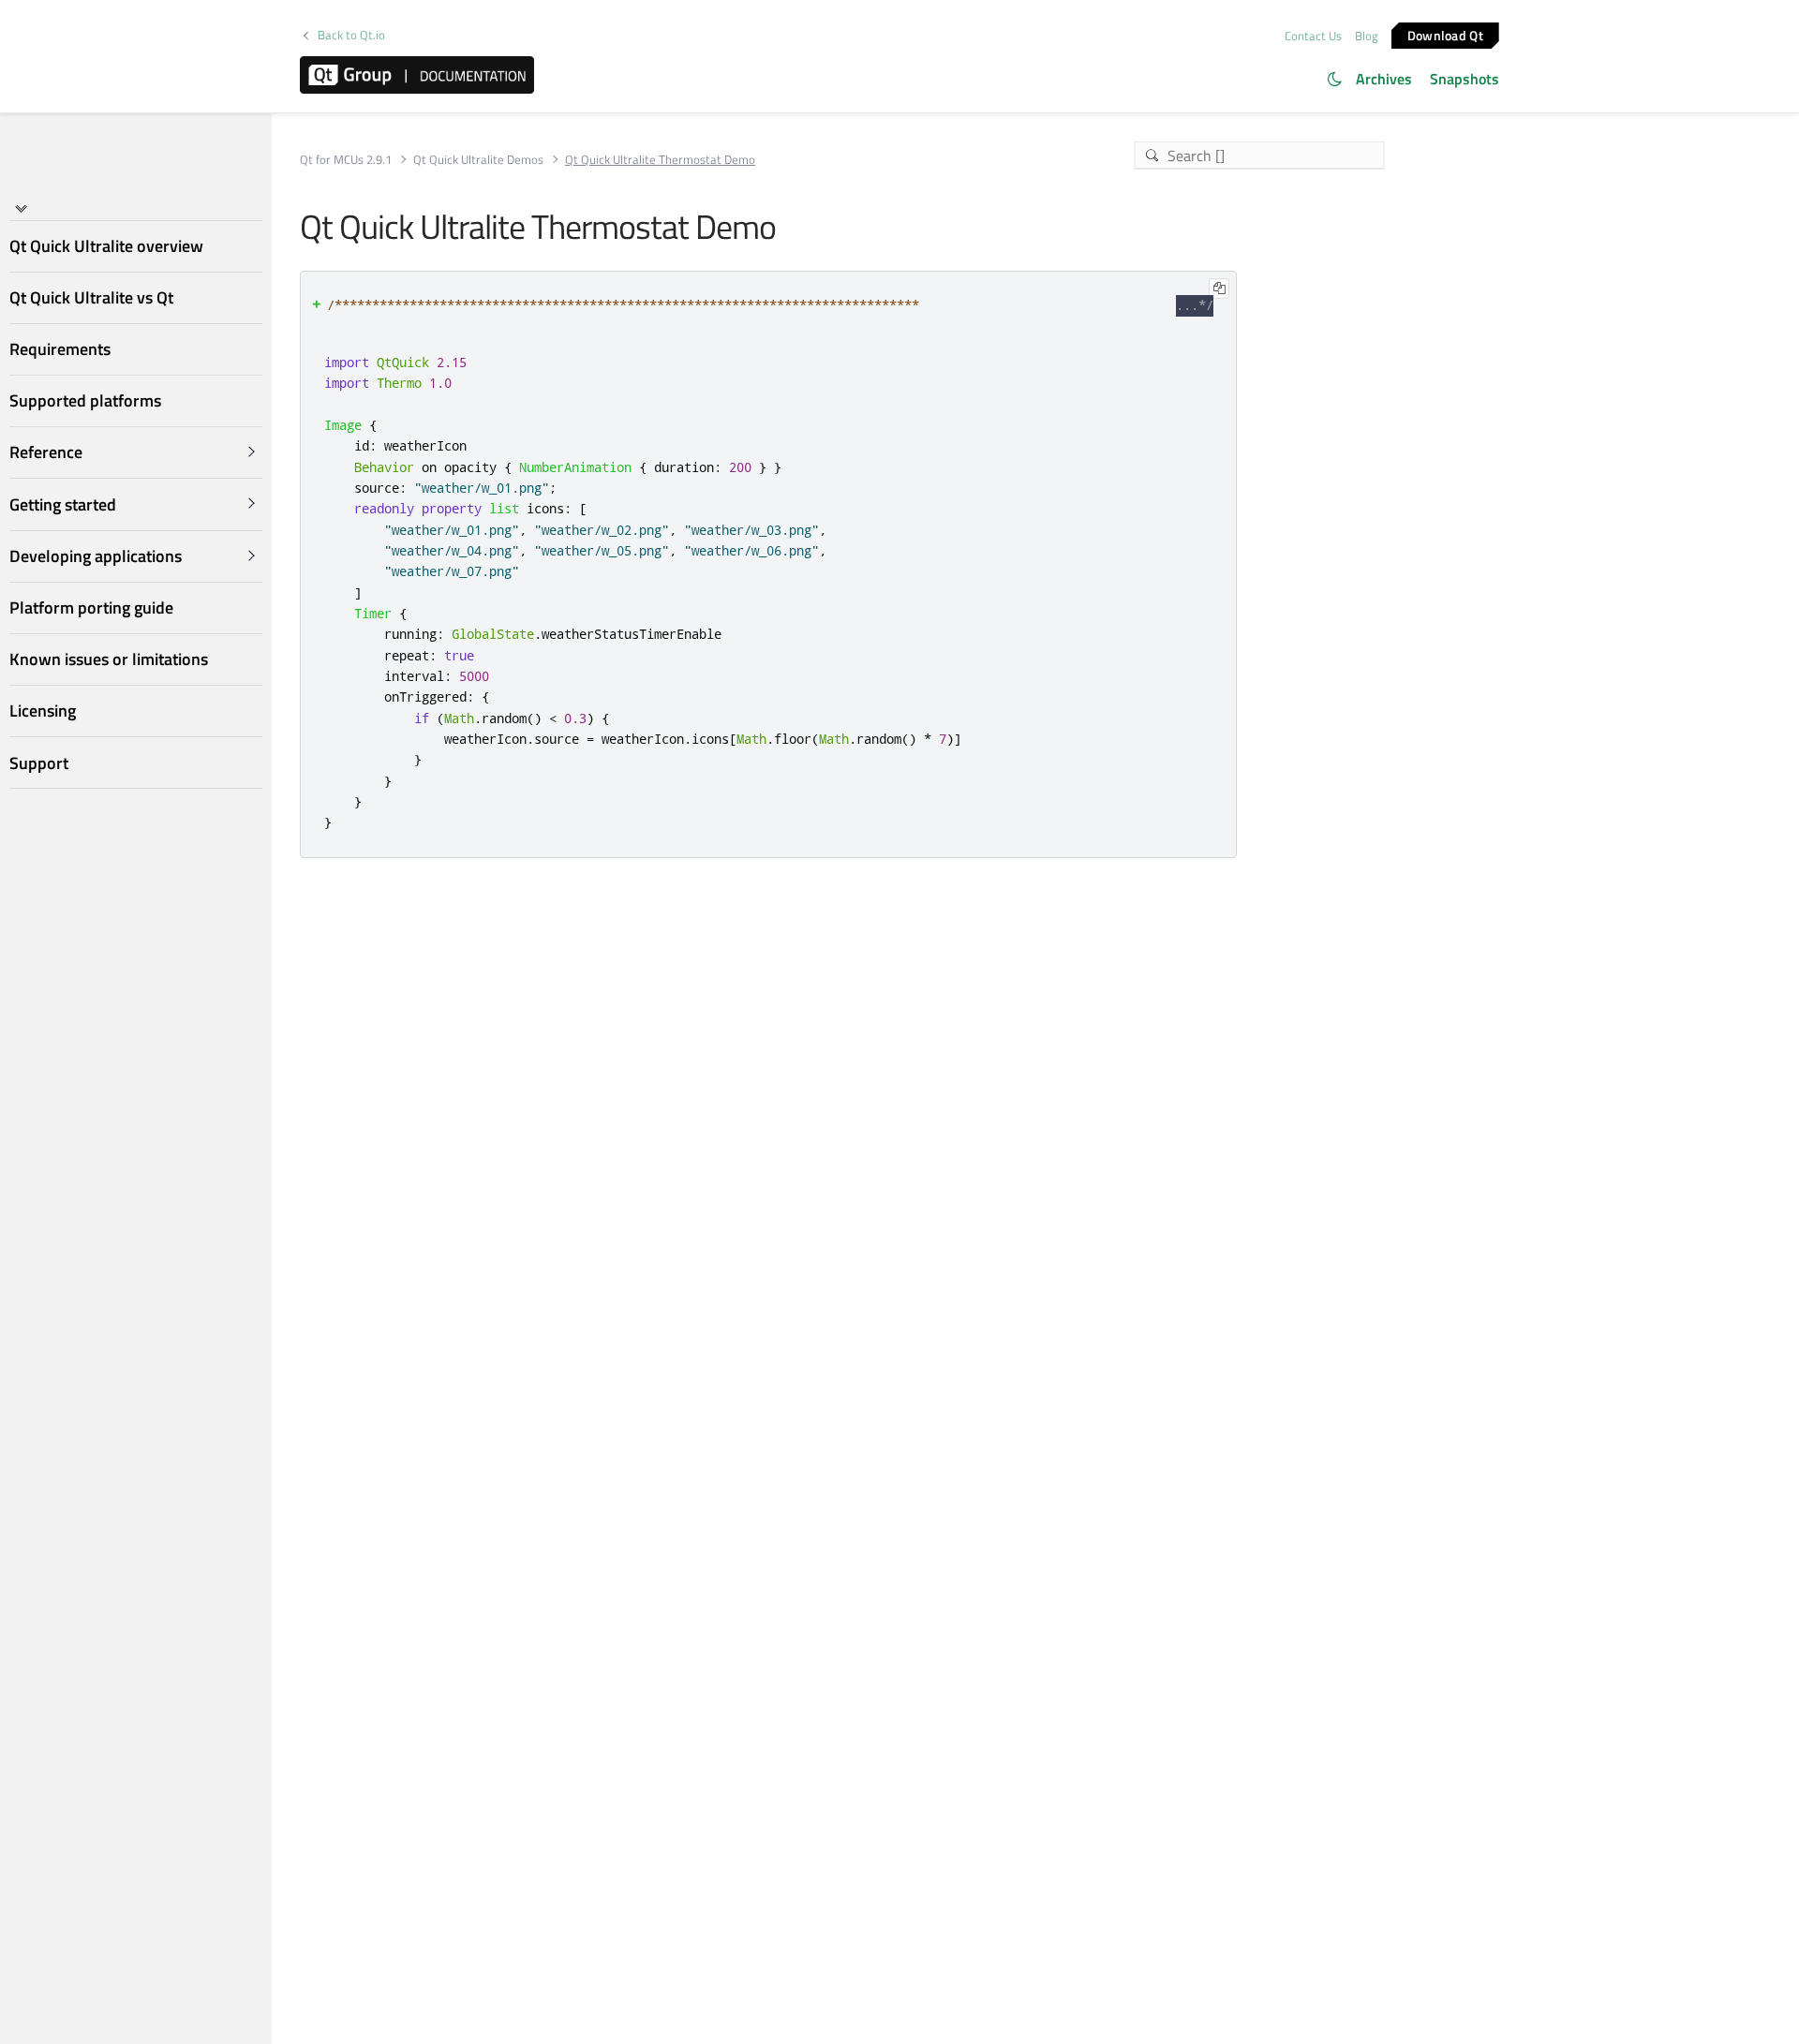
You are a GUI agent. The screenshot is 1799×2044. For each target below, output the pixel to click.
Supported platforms (85, 400)
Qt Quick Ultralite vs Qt (91, 297)
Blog (1367, 36)
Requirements (60, 349)
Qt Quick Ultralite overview (106, 246)
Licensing (43, 711)
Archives (1384, 79)
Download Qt (1445, 34)
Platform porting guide (91, 607)
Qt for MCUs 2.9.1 (346, 160)
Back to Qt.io (351, 35)
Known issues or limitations (109, 659)
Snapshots (1464, 79)
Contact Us (1313, 36)
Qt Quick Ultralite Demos (478, 160)
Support (39, 763)
